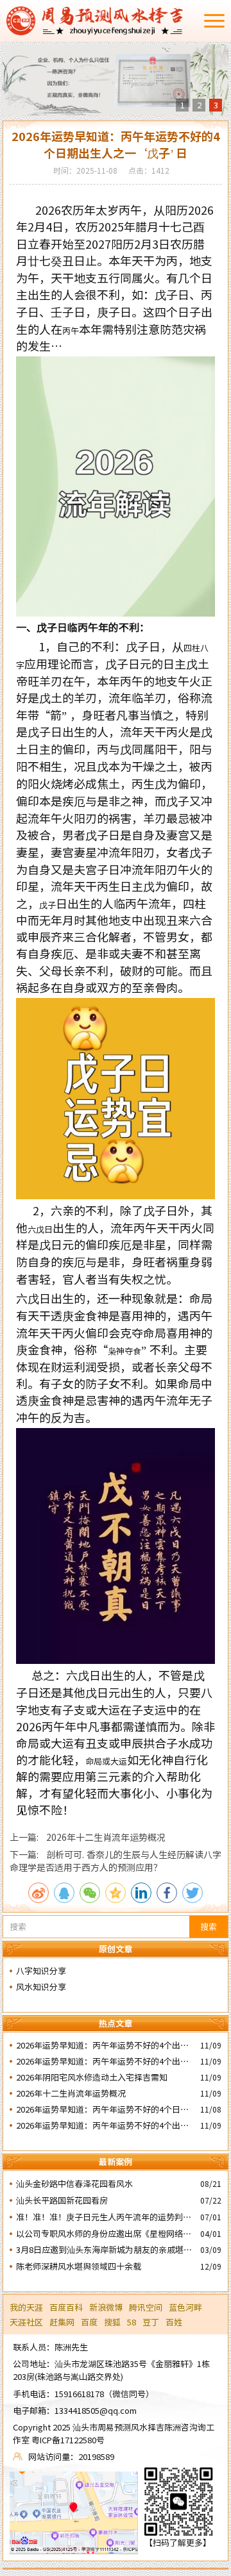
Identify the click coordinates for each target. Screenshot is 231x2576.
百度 (89, 2322)
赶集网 (62, 2322)
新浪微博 (106, 2307)
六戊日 (40, 1229)
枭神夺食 (124, 1351)
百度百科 (66, 2307)
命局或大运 (106, 1761)
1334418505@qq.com (96, 2410)
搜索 (209, 1926)
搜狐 (112, 2322)
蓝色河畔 (185, 2307)
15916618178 (79, 2394)
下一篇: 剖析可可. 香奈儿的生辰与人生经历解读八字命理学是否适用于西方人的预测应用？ (116, 1861)
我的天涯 (26, 2307)
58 (132, 2322)
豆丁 (151, 2322)
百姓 (174, 2322)
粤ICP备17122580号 (68, 2440)
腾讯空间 (146, 2307)
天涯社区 (26, 2322)
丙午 (71, 330)
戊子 (47, 905)
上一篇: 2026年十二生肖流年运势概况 (88, 1837)
